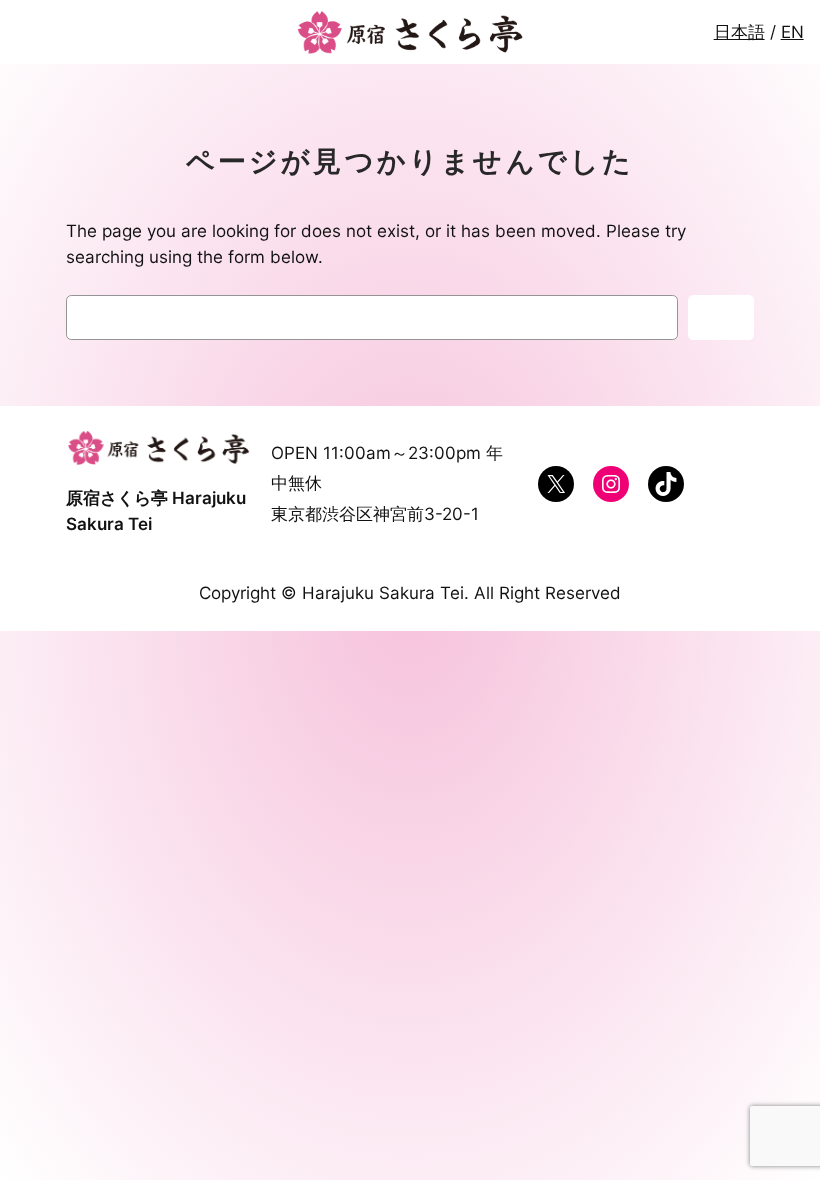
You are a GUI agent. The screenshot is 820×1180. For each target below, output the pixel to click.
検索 (721, 318)
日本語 (739, 32)
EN (792, 32)
